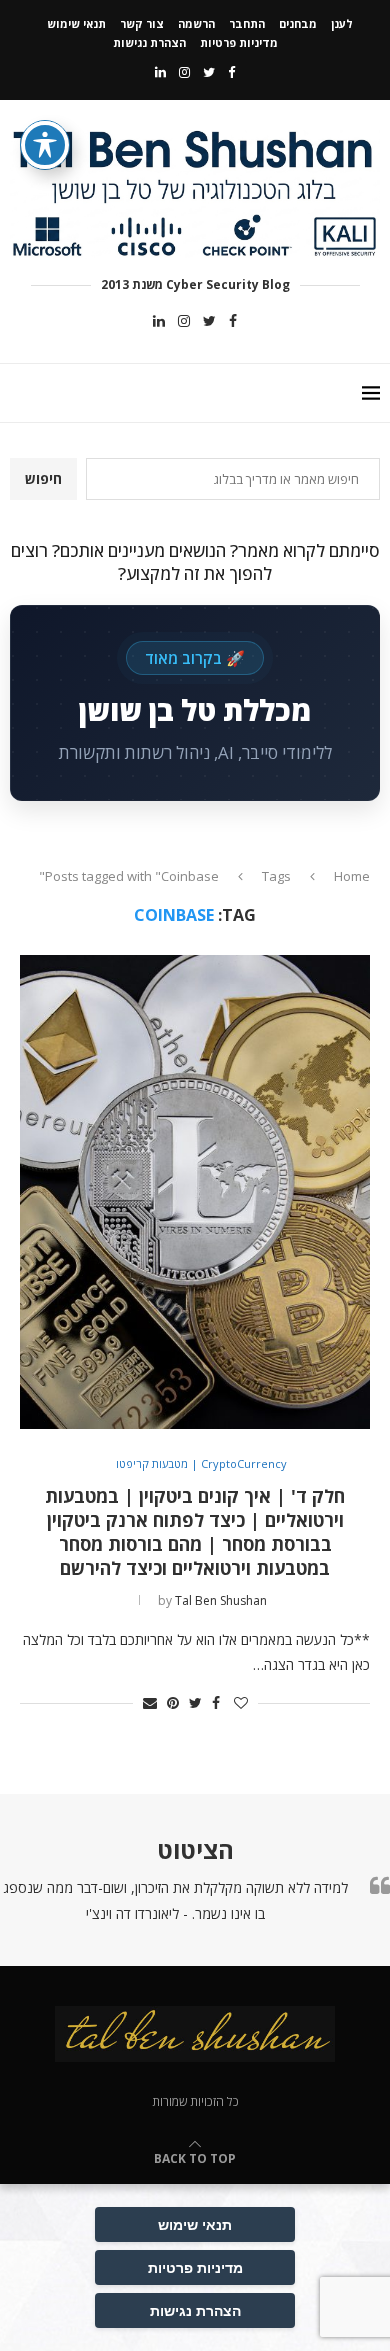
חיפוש (43, 478)
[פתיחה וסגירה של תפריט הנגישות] (45, 145)
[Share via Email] (150, 1702)
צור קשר (142, 23)
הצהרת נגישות (149, 42)
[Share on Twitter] (195, 1702)
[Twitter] (209, 72)
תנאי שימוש (76, 23)
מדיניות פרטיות (239, 42)
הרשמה (196, 23)
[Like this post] (241, 1702)
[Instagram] (184, 72)
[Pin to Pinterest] (173, 1702)
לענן (342, 23)
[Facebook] (231, 72)
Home (352, 876)
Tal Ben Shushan (221, 1600)
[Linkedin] (160, 72)
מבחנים (298, 23)
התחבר (247, 23)
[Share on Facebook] (216, 1702)
